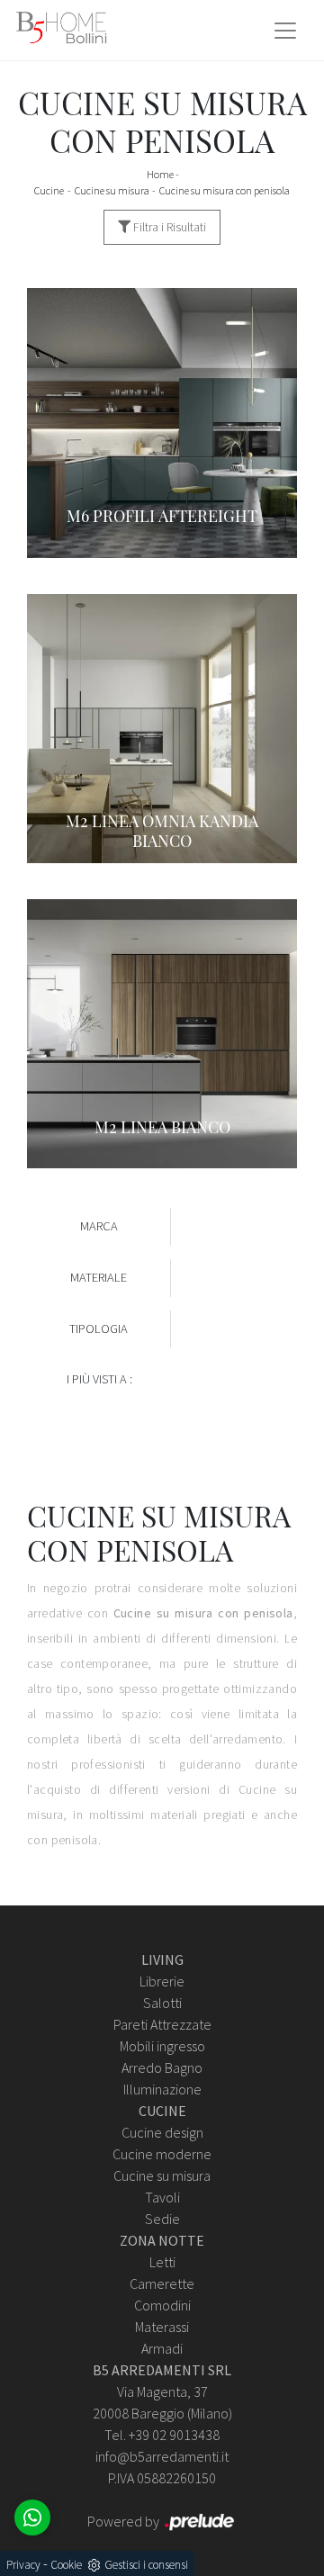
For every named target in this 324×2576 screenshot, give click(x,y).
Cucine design (162, 2132)
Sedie (162, 2219)
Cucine (49, 190)
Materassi (162, 2327)
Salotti (162, 2003)
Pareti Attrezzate (162, 2024)
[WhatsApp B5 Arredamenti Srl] (32, 2517)
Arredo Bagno (162, 2067)
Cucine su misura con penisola (225, 190)
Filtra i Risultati (168, 227)
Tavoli (162, 2197)
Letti (162, 2262)
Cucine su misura (112, 190)
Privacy (23, 2565)
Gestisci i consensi (146, 2565)
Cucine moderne (162, 2154)
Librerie (162, 1981)
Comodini (162, 2305)
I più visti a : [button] (99, 1379)
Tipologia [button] (99, 1329)
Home (160, 174)
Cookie (66, 2565)
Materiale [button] (99, 1277)
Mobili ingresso (162, 2046)
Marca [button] (99, 1226)
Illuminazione (162, 2089)
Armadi (162, 2348)
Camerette (162, 2283)
